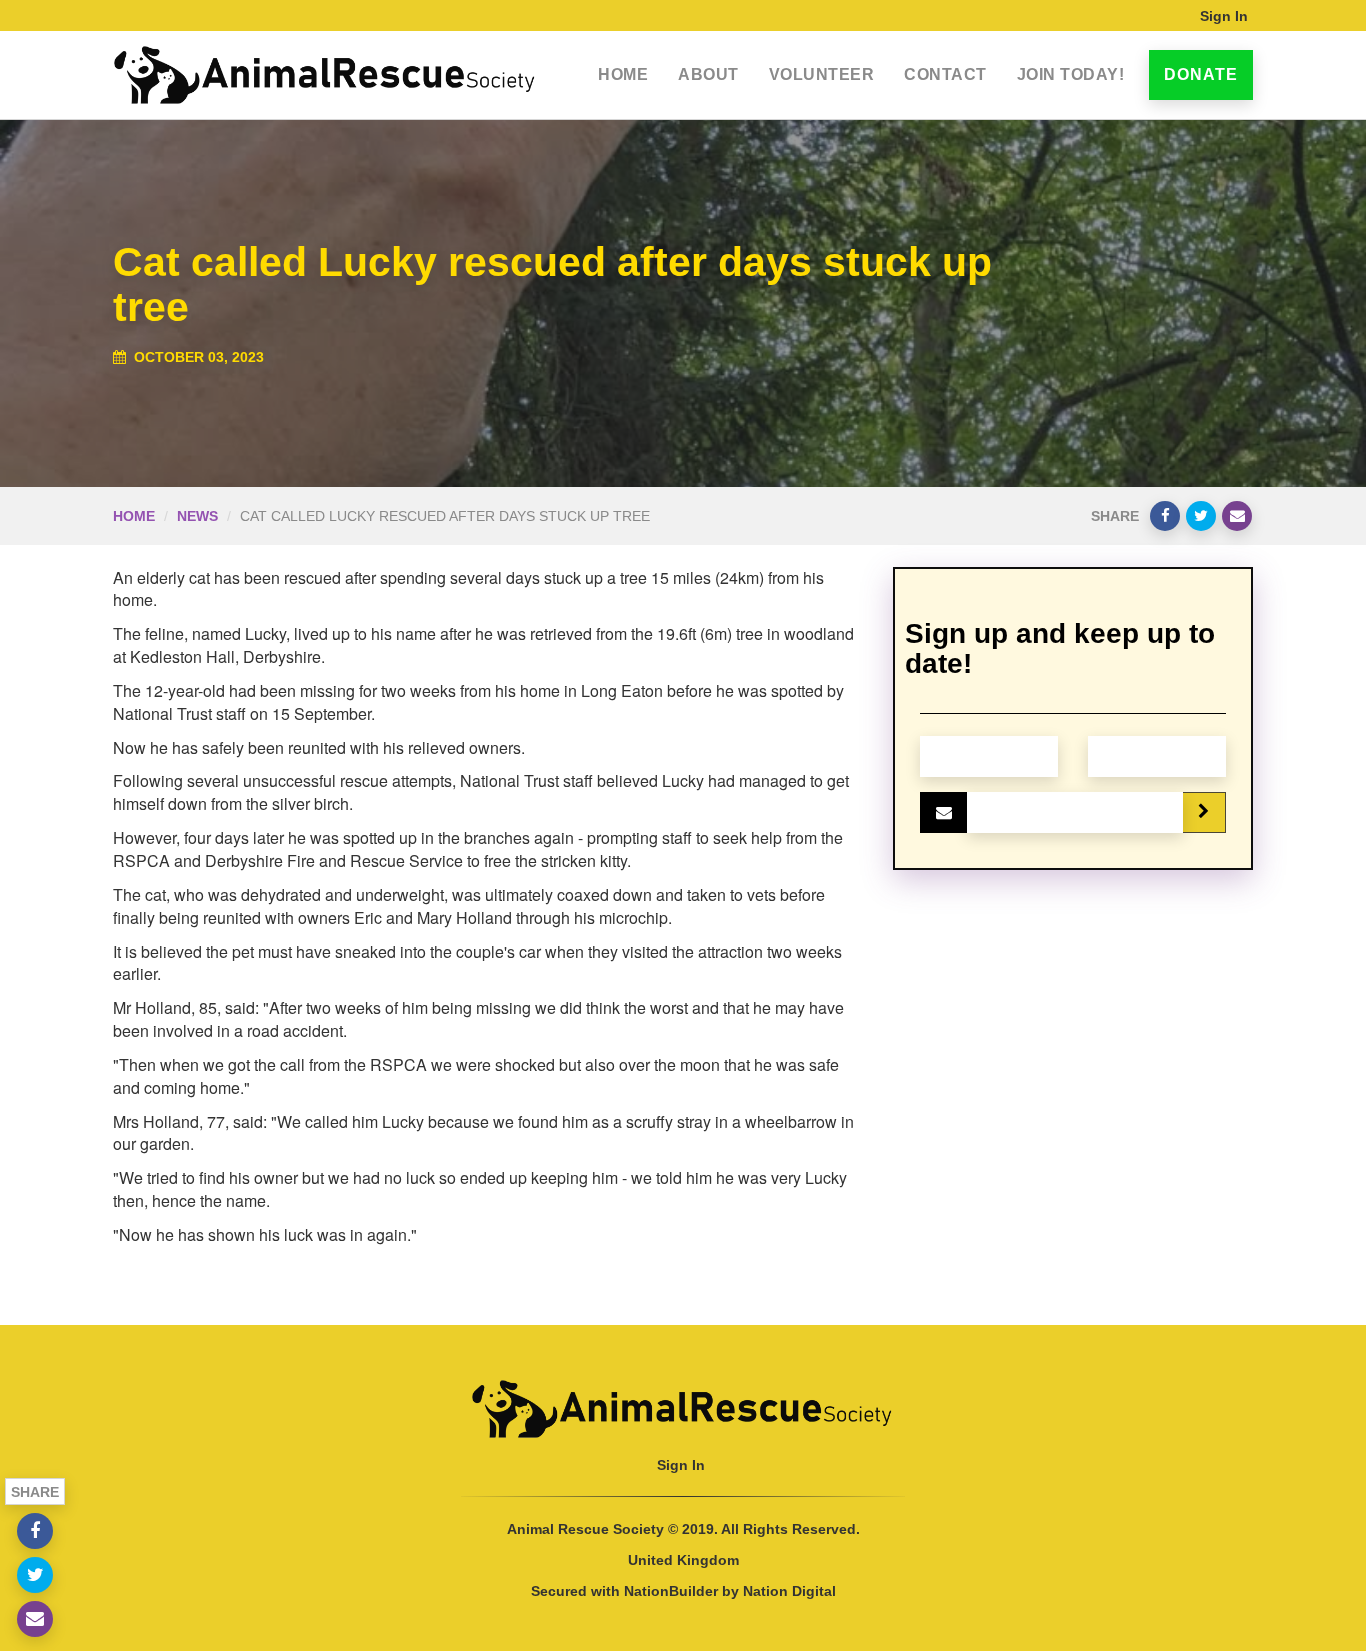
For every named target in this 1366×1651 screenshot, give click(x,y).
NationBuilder (671, 1591)
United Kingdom (683, 1560)
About (708, 74)
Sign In (1224, 16)
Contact (945, 74)
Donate (1201, 74)
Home (623, 74)
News (197, 516)
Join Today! (1071, 74)
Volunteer (822, 74)
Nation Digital (789, 1591)
